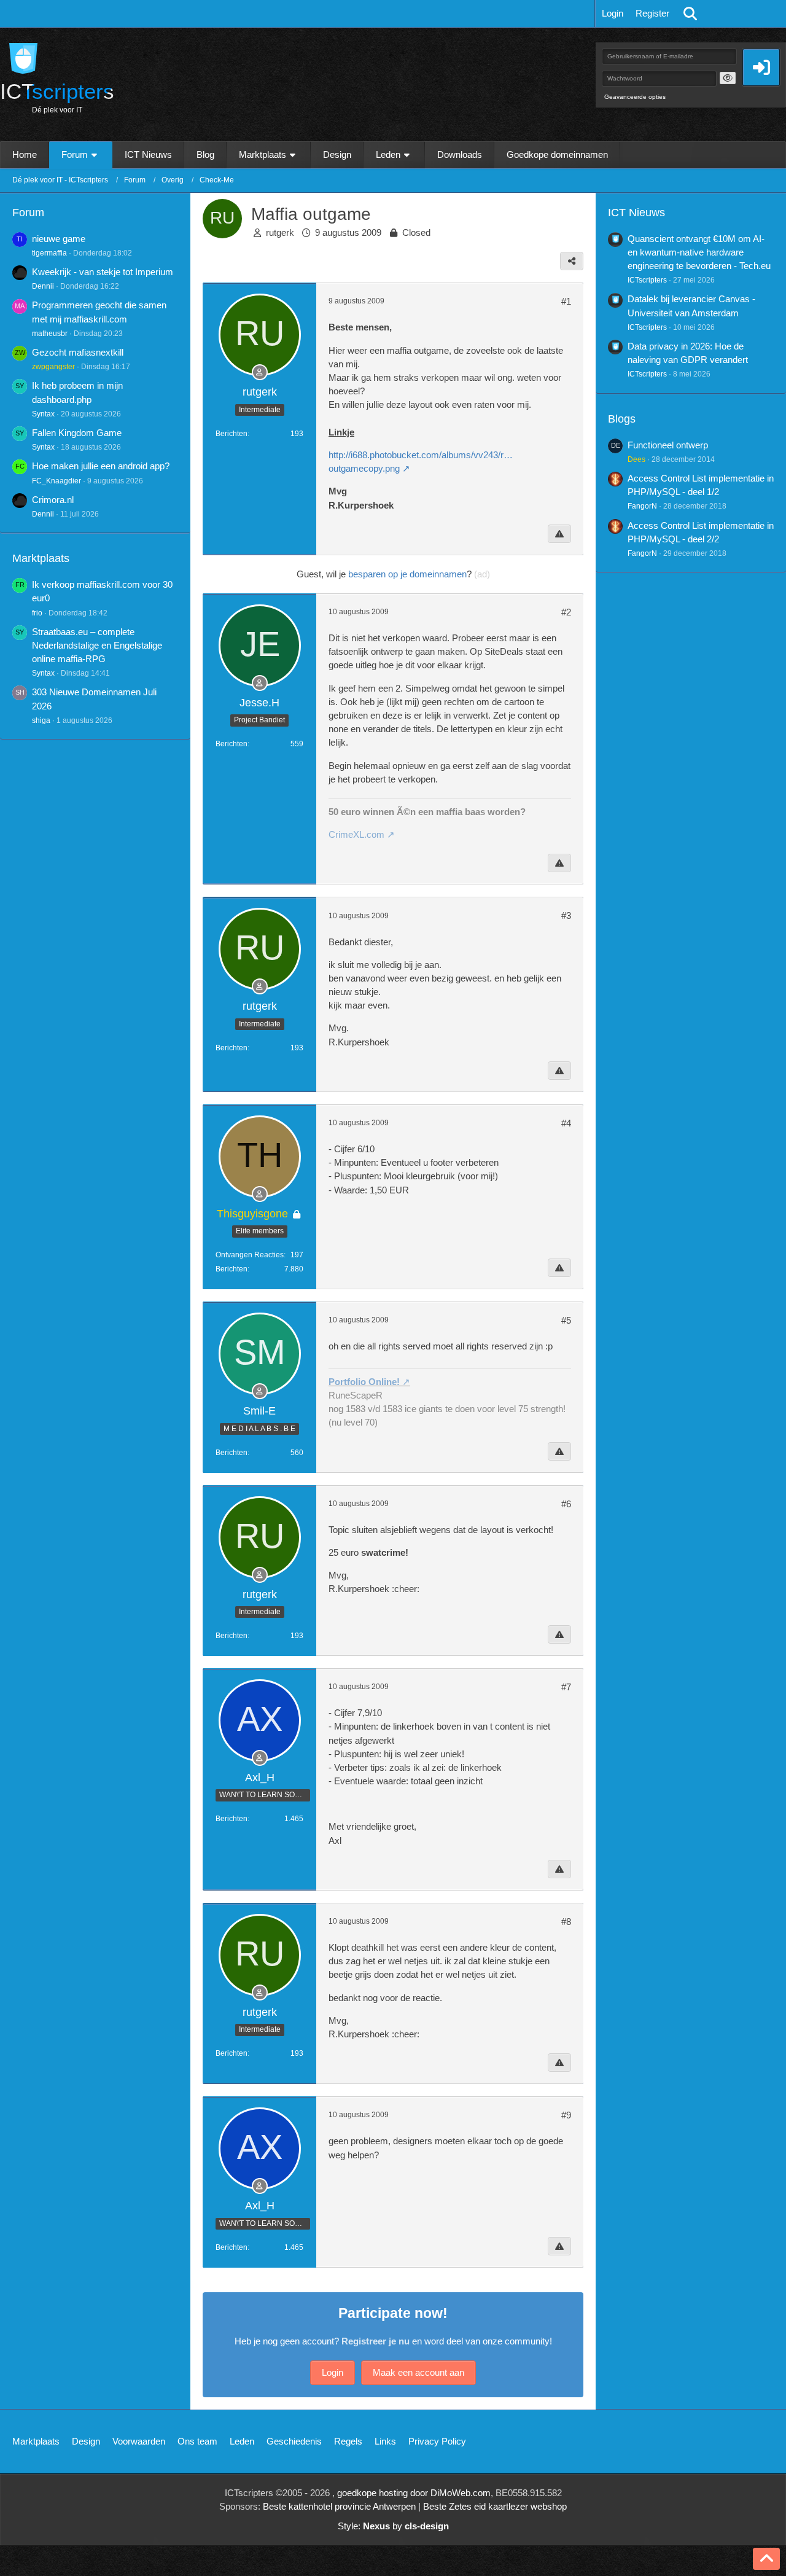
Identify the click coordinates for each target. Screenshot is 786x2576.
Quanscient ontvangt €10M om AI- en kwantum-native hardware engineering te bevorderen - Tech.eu (699, 252)
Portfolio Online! (364, 1382)
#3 (566, 915)
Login (613, 13)
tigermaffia (49, 253)
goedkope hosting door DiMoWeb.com (414, 2493)
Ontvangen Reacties (250, 1255)
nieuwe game (59, 239)
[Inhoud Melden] (559, 534)
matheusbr (50, 334)
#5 (566, 1320)
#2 (566, 612)
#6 (566, 1504)
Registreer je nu (375, 2341)
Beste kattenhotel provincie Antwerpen (339, 2506)
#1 (566, 301)
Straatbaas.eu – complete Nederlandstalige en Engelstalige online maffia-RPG (97, 645)
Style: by (393, 2526)
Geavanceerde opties (635, 97)
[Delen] (572, 261)
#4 (566, 1123)
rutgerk (280, 232)
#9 (566, 2115)
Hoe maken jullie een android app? (101, 466)
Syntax (43, 414)
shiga (41, 720)
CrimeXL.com (356, 834)
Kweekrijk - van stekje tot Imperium (103, 272)
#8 (566, 1922)
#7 (566, 1687)
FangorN (642, 506)
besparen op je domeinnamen (407, 574)
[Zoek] (690, 14)
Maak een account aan (418, 2372)
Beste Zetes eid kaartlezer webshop (495, 2506)
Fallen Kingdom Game (77, 433)
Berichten (232, 434)
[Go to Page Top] (766, 2559)
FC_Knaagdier (56, 481)
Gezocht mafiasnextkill (78, 352)
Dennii (43, 286)
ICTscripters (647, 280)
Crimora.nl (53, 500)
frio (37, 613)
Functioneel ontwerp (668, 445)
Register (652, 13)
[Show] (728, 78)
